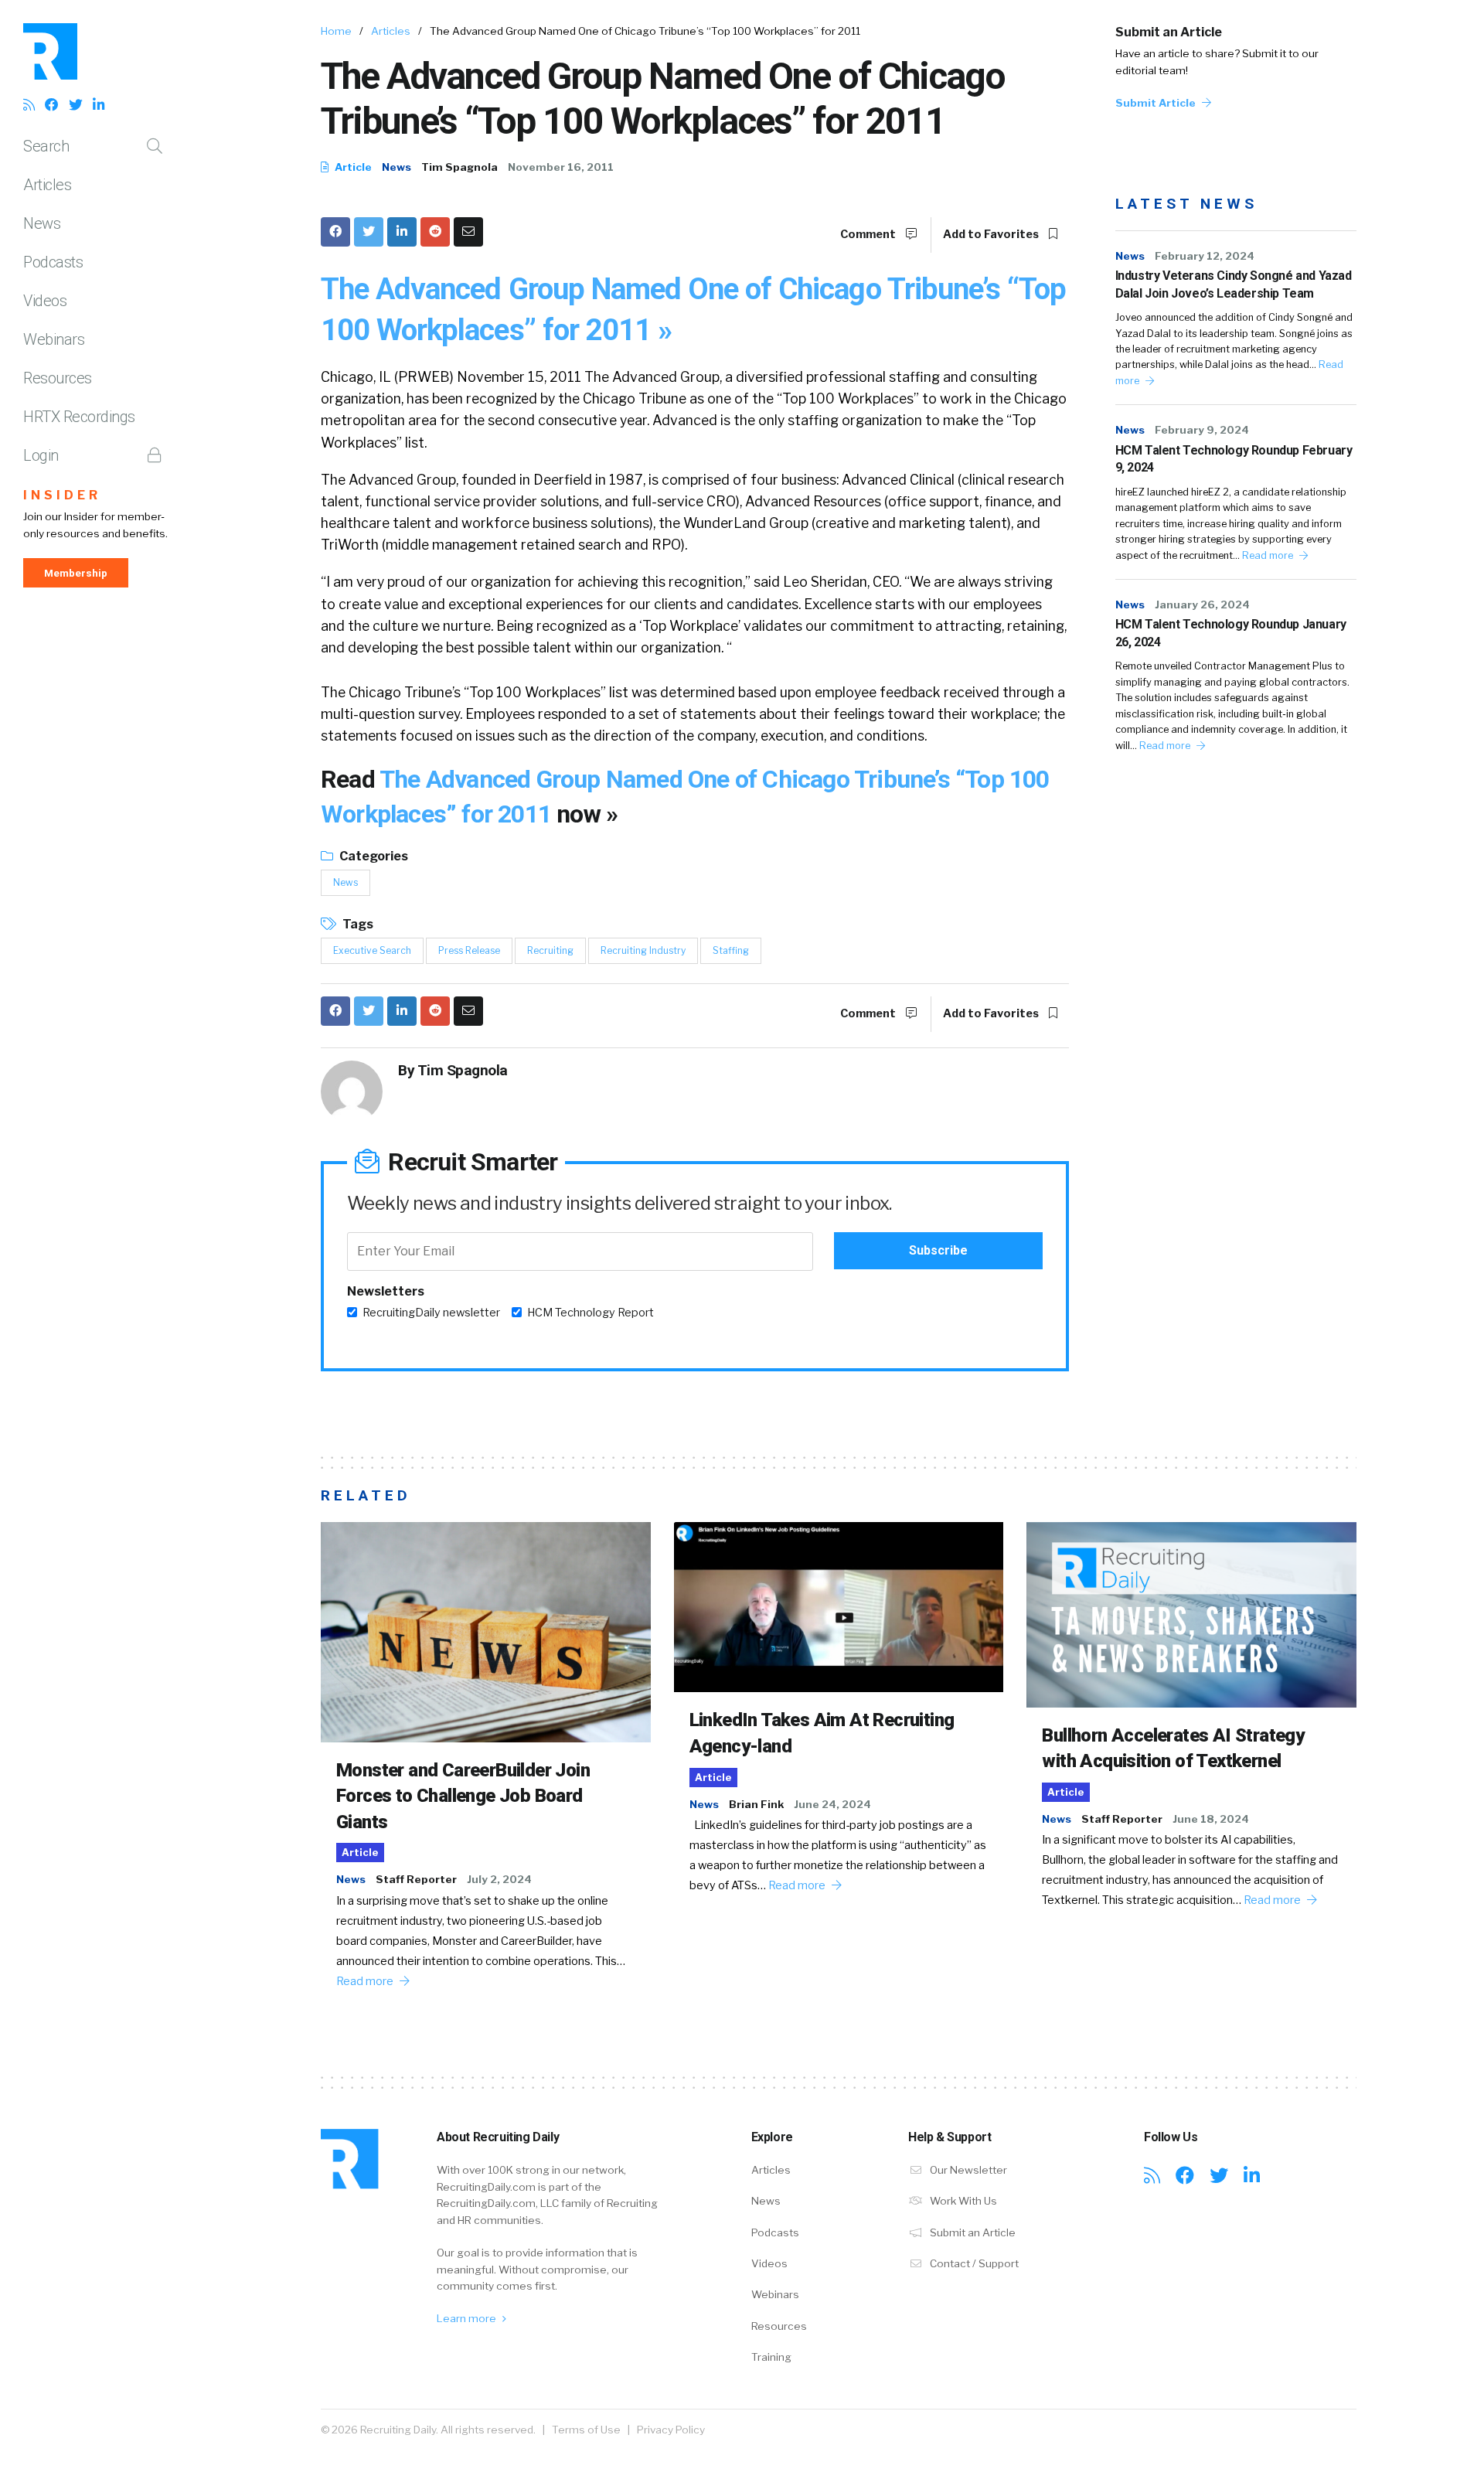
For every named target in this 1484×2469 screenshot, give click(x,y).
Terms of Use (586, 2430)
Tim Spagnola (459, 167)
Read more (1269, 555)
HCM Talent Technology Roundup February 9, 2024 (1234, 459)
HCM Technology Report (591, 1313)
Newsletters (386, 1291)
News (42, 223)
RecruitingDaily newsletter (431, 1313)
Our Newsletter (967, 2170)
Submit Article (1157, 103)
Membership (76, 573)
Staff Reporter (416, 1879)
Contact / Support (973, 2263)
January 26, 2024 (1202, 604)
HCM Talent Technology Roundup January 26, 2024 (1231, 633)
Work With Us (962, 2201)
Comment (869, 234)
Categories (373, 856)
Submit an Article (1169, 32)
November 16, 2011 (561, 167)
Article (352, 167)
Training (771, 2357)
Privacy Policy (671, 2430)
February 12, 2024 (1205, 256)
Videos (45, 301)
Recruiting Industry (643, 950)
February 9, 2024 (1202, 430)
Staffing (731, 950)
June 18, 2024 (1211, 1819)
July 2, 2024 (499, 1879)
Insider (62, 495)
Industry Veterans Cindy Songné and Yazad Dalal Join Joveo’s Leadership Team (1234, 284)
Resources (58, 378)
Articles (47, 185)
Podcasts (53, 262)
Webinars (54, 339)
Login (41, 455)
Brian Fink (756, 1804)
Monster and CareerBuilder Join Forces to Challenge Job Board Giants (463, 1796)
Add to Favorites (992, 234)
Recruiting (550, 950)
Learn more (468, 2318)
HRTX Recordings (79, 417)
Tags (357, 924)
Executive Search (372, 950)
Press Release (469, 950)
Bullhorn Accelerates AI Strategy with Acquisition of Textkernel (1173, 1749)
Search (46, 146)
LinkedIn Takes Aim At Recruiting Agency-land (822, 1733)
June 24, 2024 (832, 1804)
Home (336, 31)
